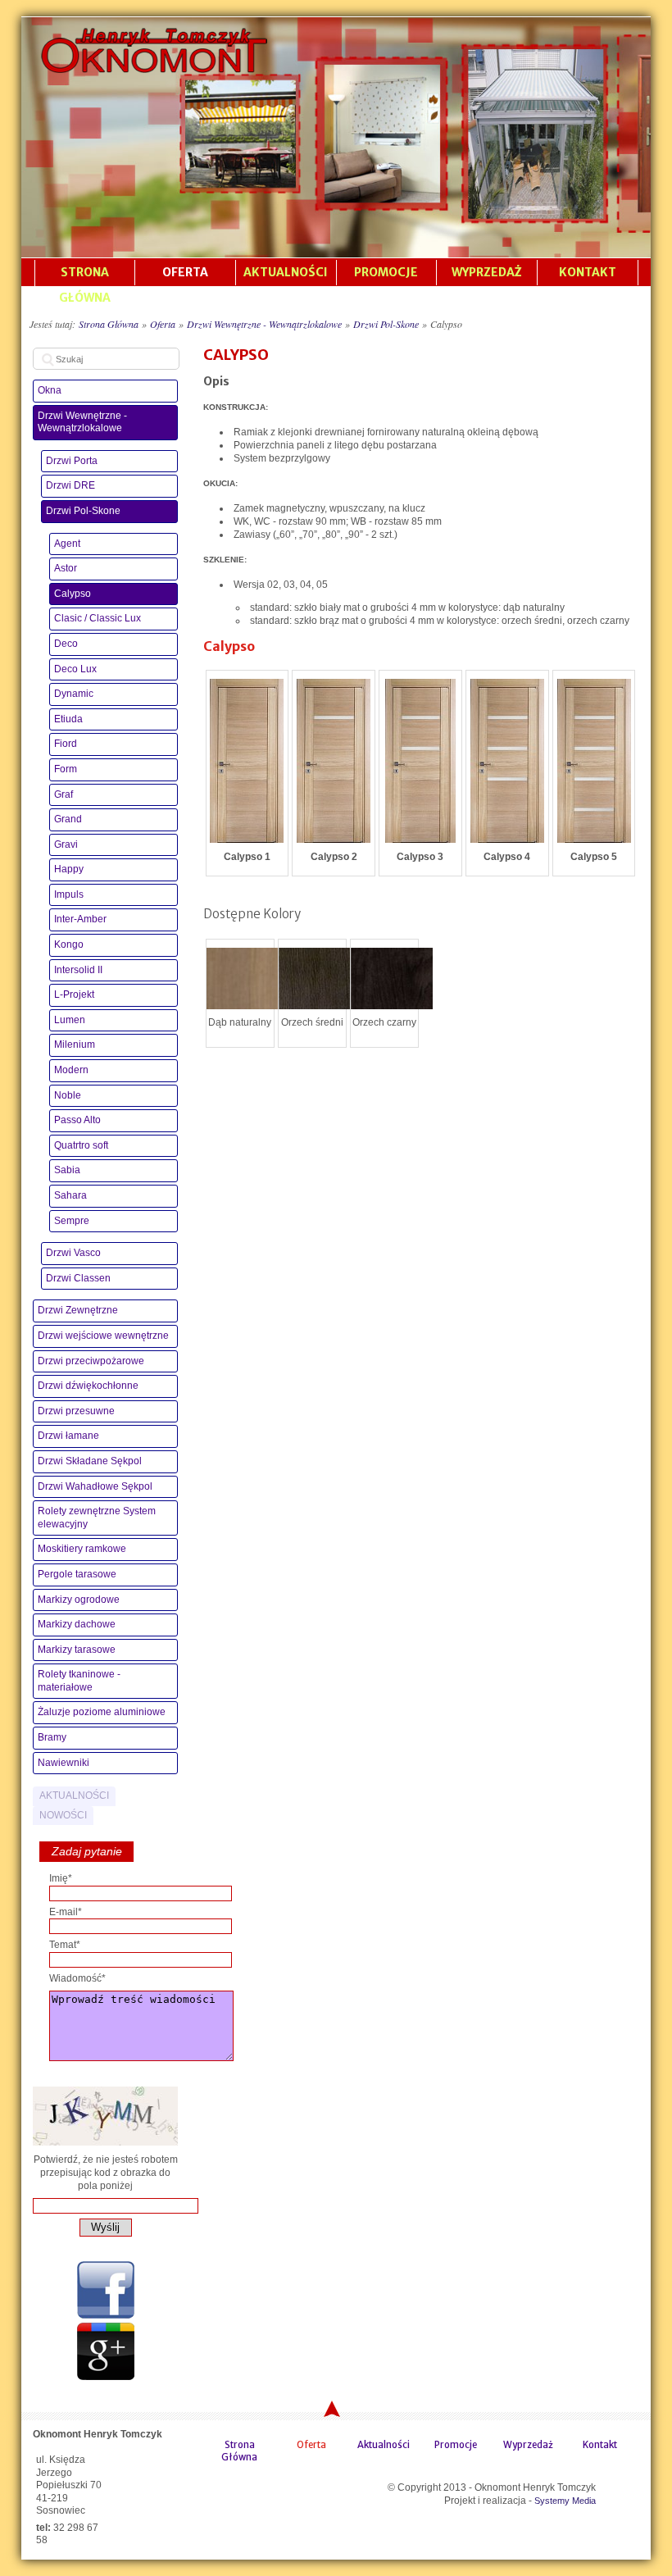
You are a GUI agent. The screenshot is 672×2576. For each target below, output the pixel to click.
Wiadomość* (77, 1978)
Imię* (61, 1878)
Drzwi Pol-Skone (386, 324)
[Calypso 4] (507, 763)
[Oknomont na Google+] (106, 2377)
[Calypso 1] (247, 763)
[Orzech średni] (320, 981)
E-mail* (66, 1912)
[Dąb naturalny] (247, 981)
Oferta (163, 324)
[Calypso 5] (594, 763)
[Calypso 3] (420, 763)
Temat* (65, 1945)
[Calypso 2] (334, 763)
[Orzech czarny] (392, 981)
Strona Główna (109, 324)
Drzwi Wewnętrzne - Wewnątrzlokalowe (264, 324)
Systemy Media (565, 2501)
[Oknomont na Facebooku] (106, 2315)
